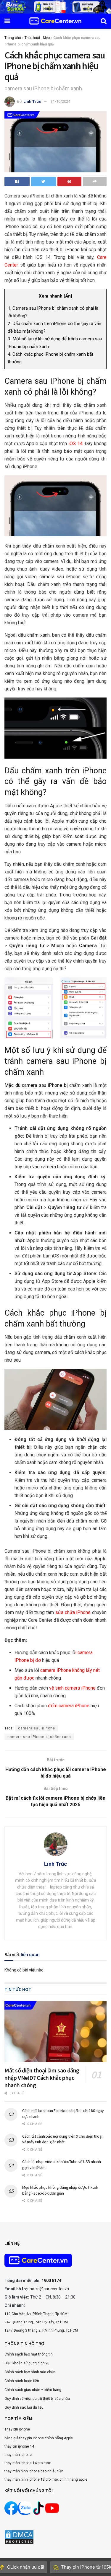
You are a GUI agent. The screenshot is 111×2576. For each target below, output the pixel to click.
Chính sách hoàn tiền (22, 2381)
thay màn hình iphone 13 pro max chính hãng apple (46, 2479)
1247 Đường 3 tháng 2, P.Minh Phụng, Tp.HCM (41, 2330)
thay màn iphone (18, 2455)
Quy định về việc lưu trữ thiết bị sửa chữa (37, 2399)
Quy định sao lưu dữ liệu (24, 2407)
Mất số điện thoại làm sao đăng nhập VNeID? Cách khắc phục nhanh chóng (42, 2078)
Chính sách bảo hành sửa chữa (30, 2372)
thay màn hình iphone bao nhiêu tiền (34, 2471)
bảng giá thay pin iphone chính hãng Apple (39, 2438)
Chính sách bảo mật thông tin (29, 2354)
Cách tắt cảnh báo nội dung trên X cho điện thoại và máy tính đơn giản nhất (62, 2139)
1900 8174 (51, 2281)
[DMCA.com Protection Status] (19, 2536)
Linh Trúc (32, 101)
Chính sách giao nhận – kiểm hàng (33, 2390)
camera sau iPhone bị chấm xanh (39, 1737)
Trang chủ (13, 38)
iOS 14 (75, 444)
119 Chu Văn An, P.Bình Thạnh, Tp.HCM (36, 2314)
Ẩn (68, 296)
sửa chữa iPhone (73, 1612)
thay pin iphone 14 (19, 2446)
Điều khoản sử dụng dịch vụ (27, 2363)
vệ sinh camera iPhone (72, 1688)
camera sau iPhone (37, 1728)
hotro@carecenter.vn (49, 2289)
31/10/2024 (60, 101)
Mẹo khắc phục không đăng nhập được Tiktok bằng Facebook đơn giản (60, 2190)
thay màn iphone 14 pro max (28, 2463)
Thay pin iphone (17, 2429)
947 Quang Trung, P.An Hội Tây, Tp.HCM (36, 2322)
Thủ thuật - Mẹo (37, 38)
